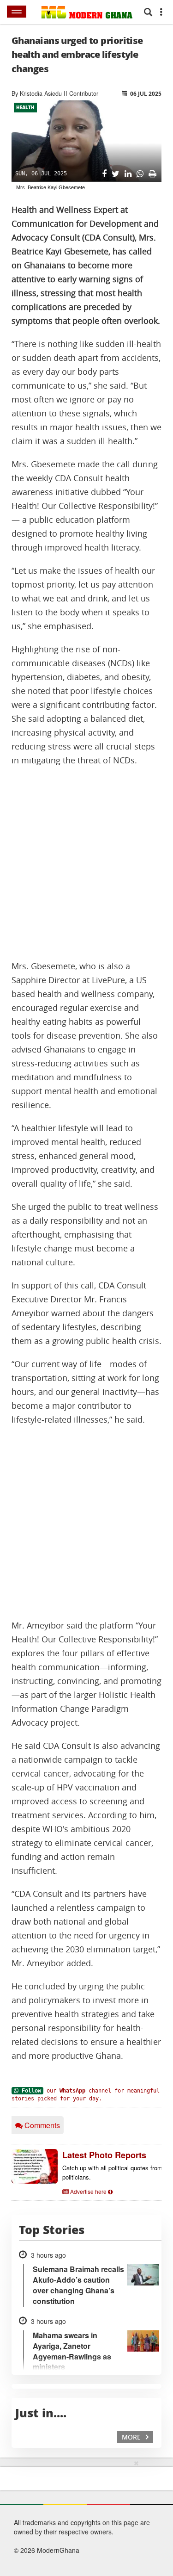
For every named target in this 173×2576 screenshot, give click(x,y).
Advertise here (88, 2191)
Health (25, 107)
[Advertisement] (86, 864)
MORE (132, 2437)
